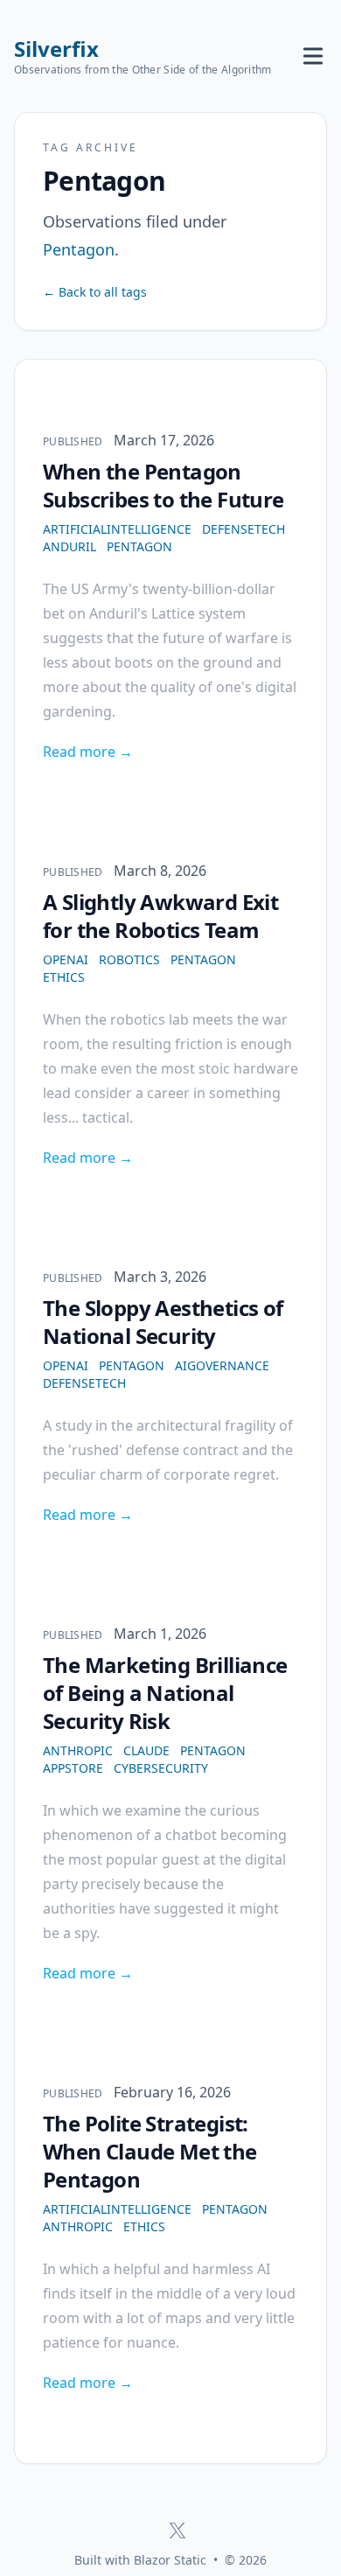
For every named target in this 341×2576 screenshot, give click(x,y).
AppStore (73, 1768)
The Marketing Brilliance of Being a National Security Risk (165, 1693)
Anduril (70, 546)
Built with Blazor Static (140, 2560)
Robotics (129, 959)
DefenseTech (244, 529)
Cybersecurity (161, 1768)
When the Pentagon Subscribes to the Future (164, 485)
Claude (146, 1750)
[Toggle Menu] (313, 56)
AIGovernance (222, 1365)
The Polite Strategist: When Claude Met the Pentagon (150, 2151)
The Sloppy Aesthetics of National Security (163, 1322)
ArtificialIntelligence (117, 529)
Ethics (64, 977)
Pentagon (139, 546)
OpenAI (66, 959)
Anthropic (78, 1750)
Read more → (88, 752)
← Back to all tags (95, 292)
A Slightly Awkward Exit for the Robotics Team (160, 916)
